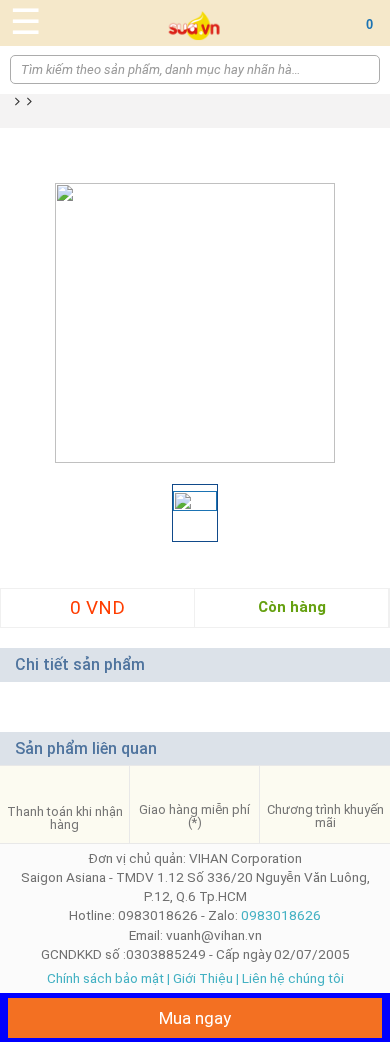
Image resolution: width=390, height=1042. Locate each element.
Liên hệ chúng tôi (293, 978)
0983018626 (281, 915)
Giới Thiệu (203, 978)
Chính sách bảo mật (105, 978)
